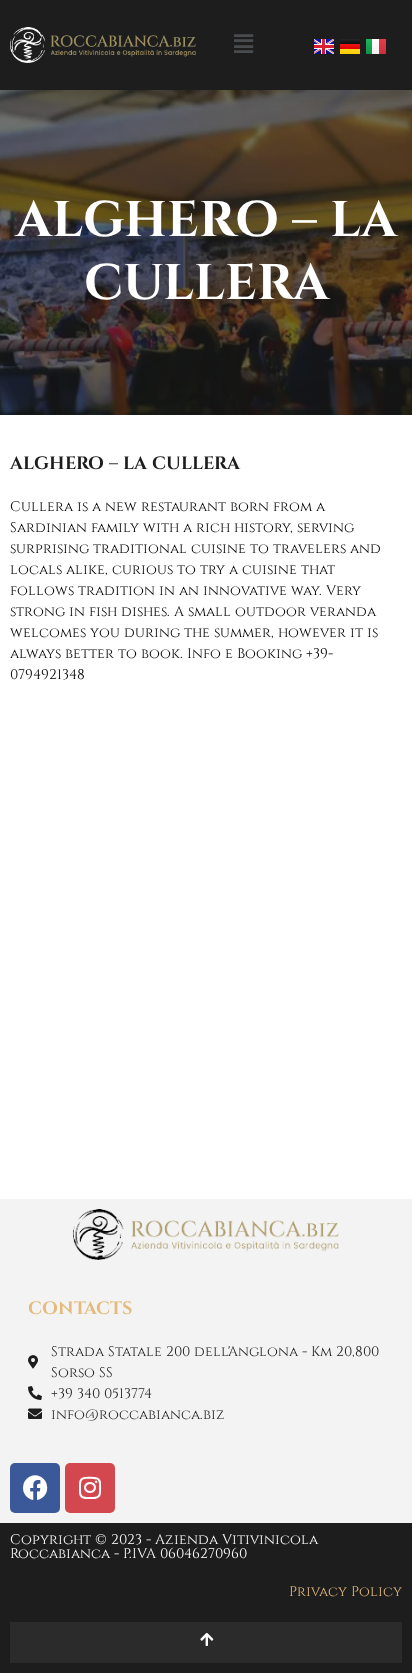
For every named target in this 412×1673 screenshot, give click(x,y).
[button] (243, 44)
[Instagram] (90, 1488)
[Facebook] (35, 1488)
